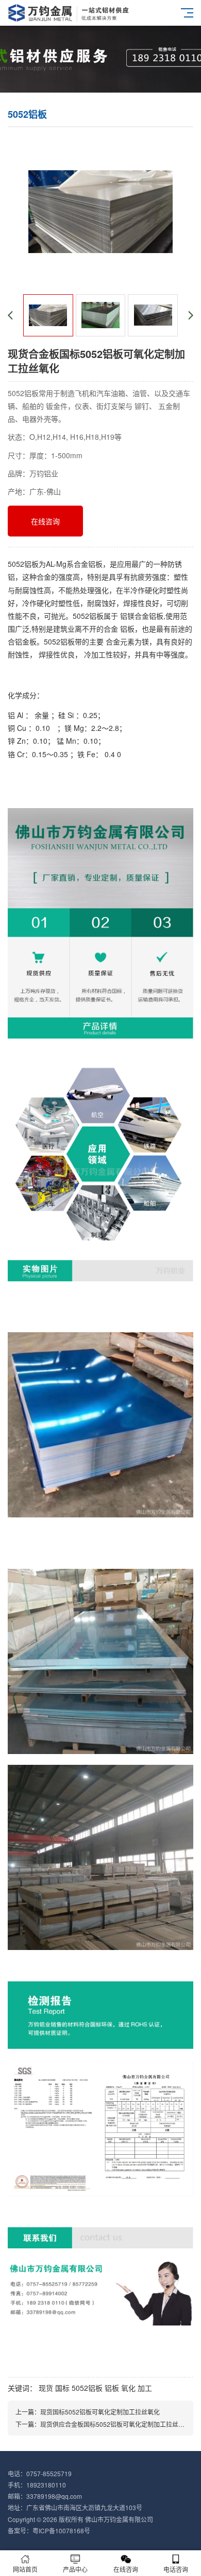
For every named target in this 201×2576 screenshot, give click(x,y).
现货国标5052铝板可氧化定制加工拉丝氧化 (100, 2412)
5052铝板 (87, 2388)
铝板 (112, 2388)
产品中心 (75, 2569)
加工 (145, 2388)
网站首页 (25, 2569)
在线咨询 (45, 521)
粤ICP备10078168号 (61, 2530)
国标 (62, 2388)
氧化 (128, 2388)
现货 (46, 2388)
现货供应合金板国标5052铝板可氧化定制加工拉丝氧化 (115, 2424)
